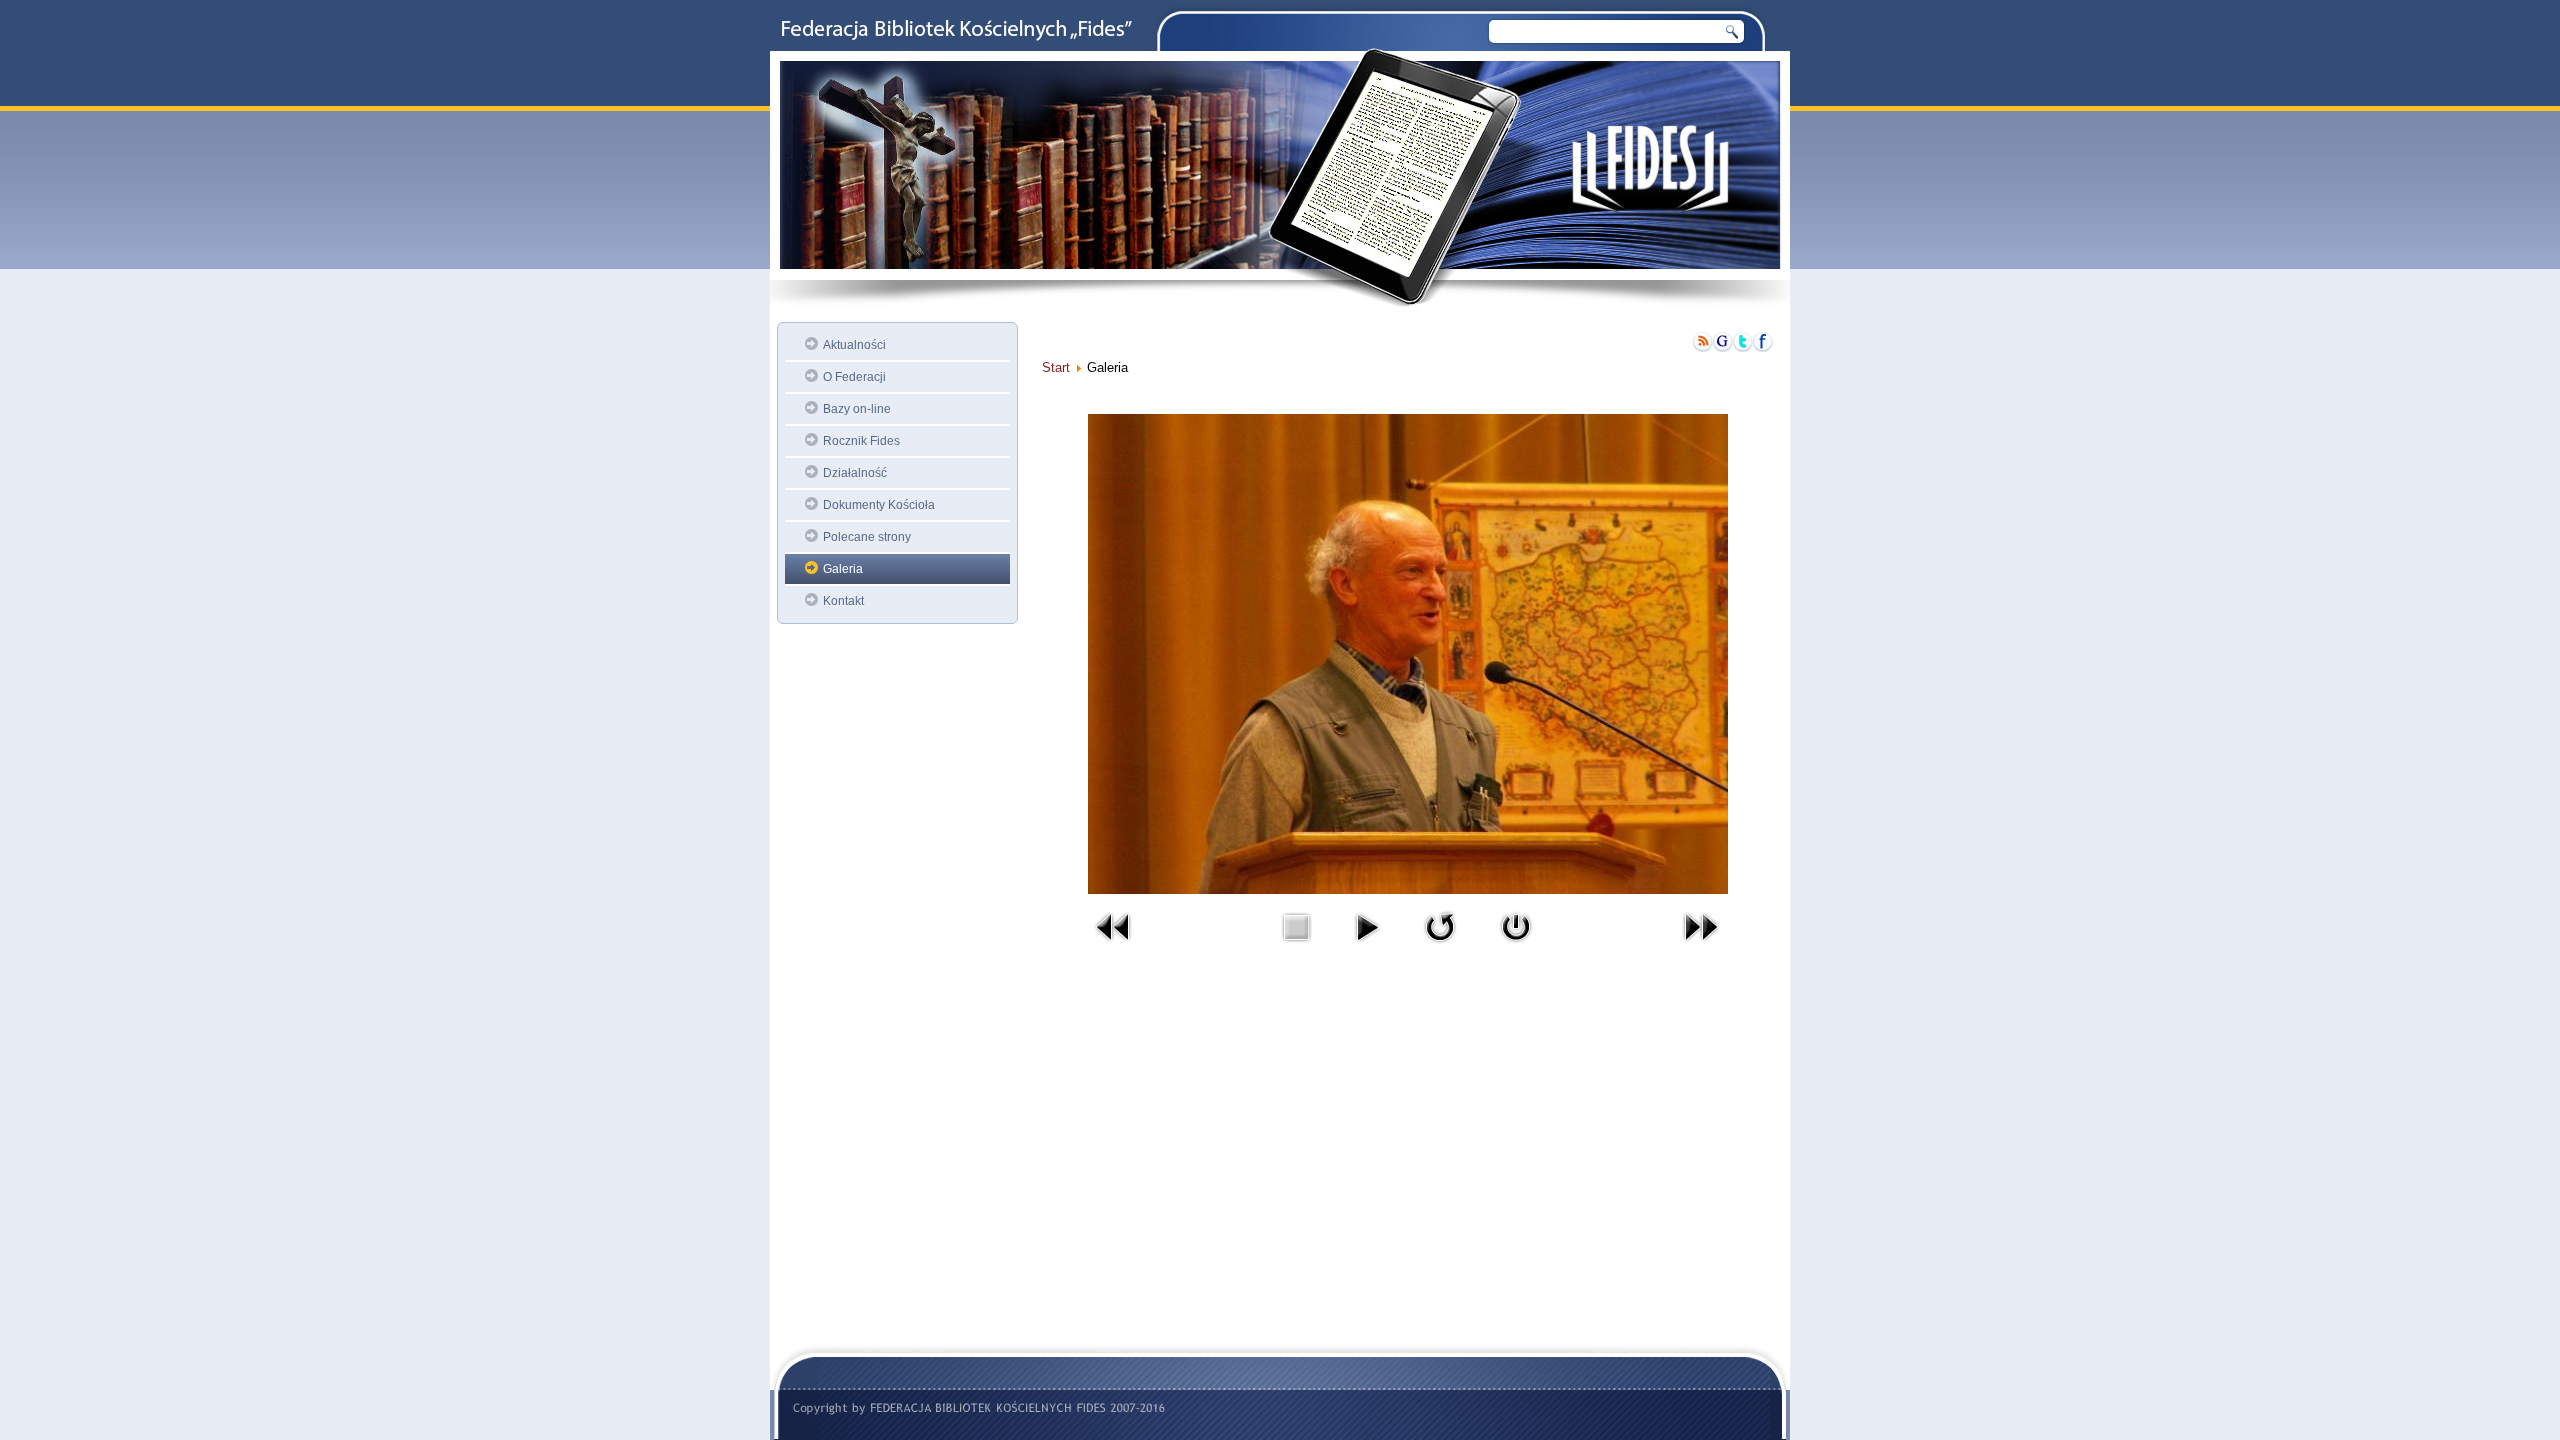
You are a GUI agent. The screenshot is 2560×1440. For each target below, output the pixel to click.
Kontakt (843, 601)
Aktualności (854, 345)
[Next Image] (1701, 946)
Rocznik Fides (861, 441)
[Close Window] (1516, 946)
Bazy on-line (857, 409)
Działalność (855, 473)
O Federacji (854, 377)
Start (1056, 367)
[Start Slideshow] (1367, 946)
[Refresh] (1440, 946)
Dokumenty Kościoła (879, 505)
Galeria (843, 569)
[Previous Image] (1114, 946)
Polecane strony (867, 537)
